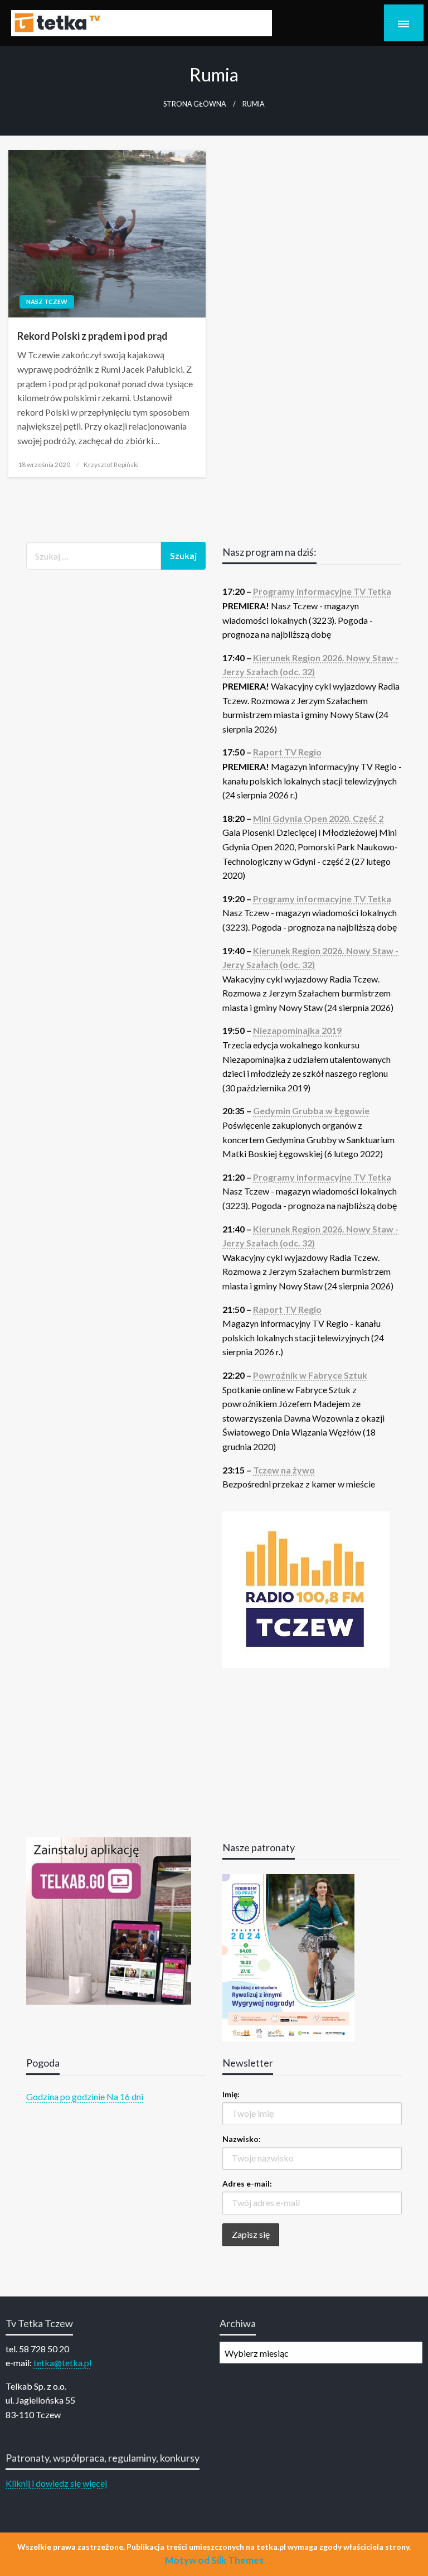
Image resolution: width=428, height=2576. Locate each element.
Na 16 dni (125, 2096)
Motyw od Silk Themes (214, 2560)
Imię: (231, 2094)
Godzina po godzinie (65, 2096)
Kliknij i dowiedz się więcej (56, 2483)
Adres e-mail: (247, 2183)
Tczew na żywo (284, 1470)
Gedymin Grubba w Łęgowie (311, 1111)
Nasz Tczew (47, 302)
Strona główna (195, 104)
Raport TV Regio (287, 752)
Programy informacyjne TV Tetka (322, 591)
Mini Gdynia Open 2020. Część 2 (318, 818)
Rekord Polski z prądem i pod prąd (93, 336)
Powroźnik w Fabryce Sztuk (310, 1375)
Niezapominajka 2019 (297, 1030)
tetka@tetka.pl (62, 2363)
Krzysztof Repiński (111, 464)
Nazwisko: (242, 2139)
